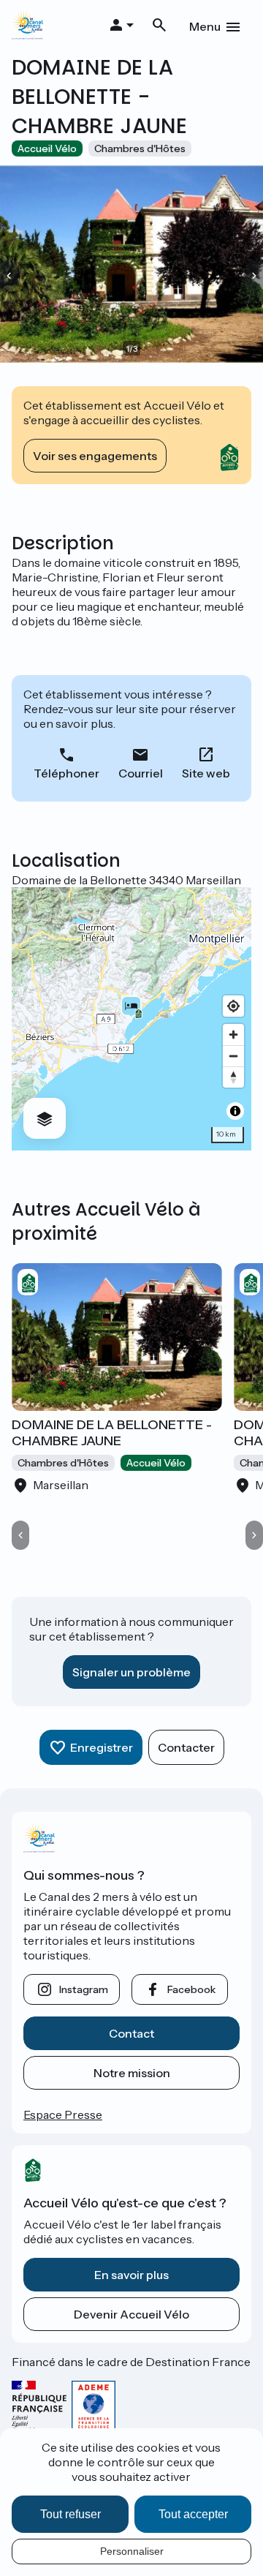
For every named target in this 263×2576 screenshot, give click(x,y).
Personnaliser (132, 2551)
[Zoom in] (233, 1035)
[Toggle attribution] (235, 1111)
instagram (84, 1989)
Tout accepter (193, 2514)
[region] (131, 1019)
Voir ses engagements (95, 456)
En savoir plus (131, 2275)
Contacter (186, 1747)
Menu (205, 26)
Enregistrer (102, 1747)
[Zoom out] (233, 1056)
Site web (206, 773)
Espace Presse (63, 2114)
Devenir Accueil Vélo (131, 2314)
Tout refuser (70, 2514)
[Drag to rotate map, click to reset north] (233, 1077)
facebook (191, 1989)
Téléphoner (66, 773)
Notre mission (132, 2073)
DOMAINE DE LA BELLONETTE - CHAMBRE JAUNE (112, 1433)
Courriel (141, 773)
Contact (131, 2033)
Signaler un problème (131, 1672)
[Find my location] (233, 1006)
